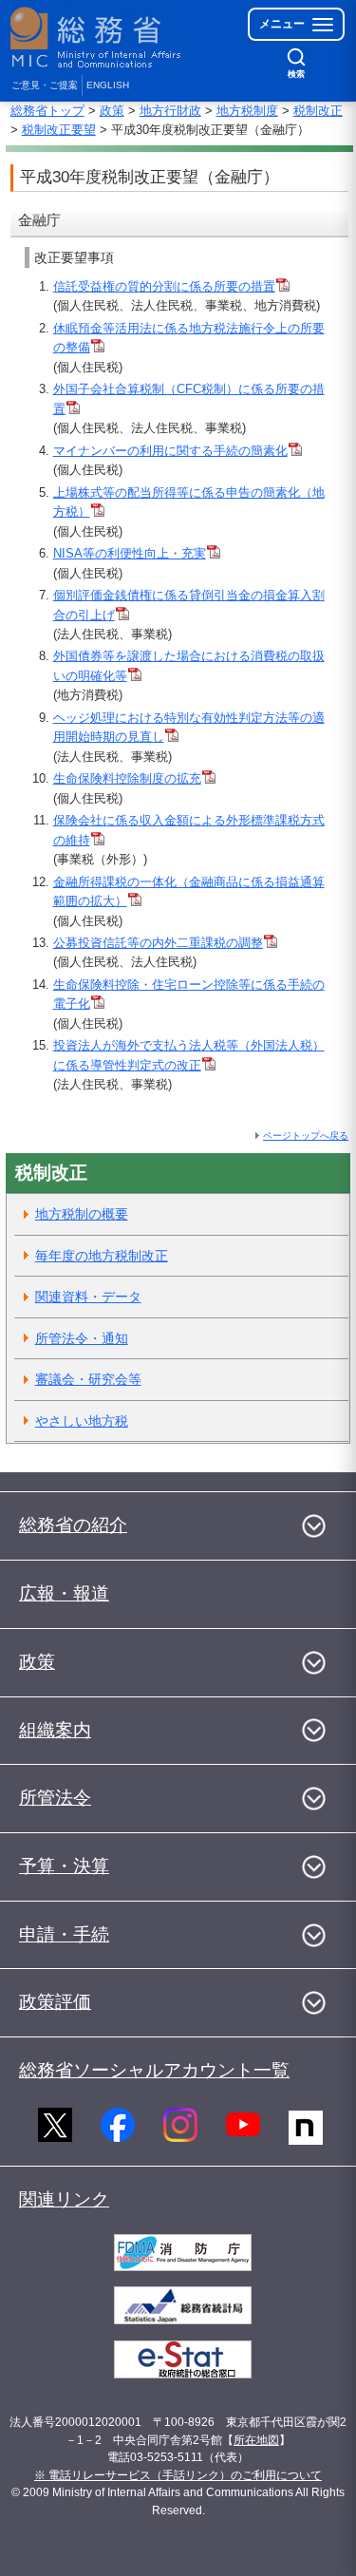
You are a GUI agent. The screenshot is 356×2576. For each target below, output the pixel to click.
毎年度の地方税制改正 (102, 1256)
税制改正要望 (59, 130)
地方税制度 (247, 111)
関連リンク (64, 2199)
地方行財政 (170, 111)
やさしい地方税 (82, 1421)
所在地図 (256, 2440)
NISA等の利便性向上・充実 (130, 553)
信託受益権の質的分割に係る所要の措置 (164, 286)
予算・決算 (64, 1866)
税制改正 (318, 111)
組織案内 (55, 1730)
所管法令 (55, 1798)
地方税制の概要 (82, 1214)
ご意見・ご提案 (45, 85)
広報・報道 (64, 1593)
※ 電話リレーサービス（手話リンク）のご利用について (178, 2475)
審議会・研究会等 (88, 1379)
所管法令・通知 (82, 1338)
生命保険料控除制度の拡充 (127, 778)
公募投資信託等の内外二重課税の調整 (158, 943)
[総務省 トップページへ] (97, 38)
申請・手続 (64, 1934)
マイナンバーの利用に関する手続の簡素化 (170, 451)
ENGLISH (108, 85)
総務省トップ (47, 111)
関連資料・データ (88, 1297)
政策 (112, 111)
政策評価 (55, 2002)
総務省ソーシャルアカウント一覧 (154, 2070)
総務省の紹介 (73, 1525)
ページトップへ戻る (306, 1136)
